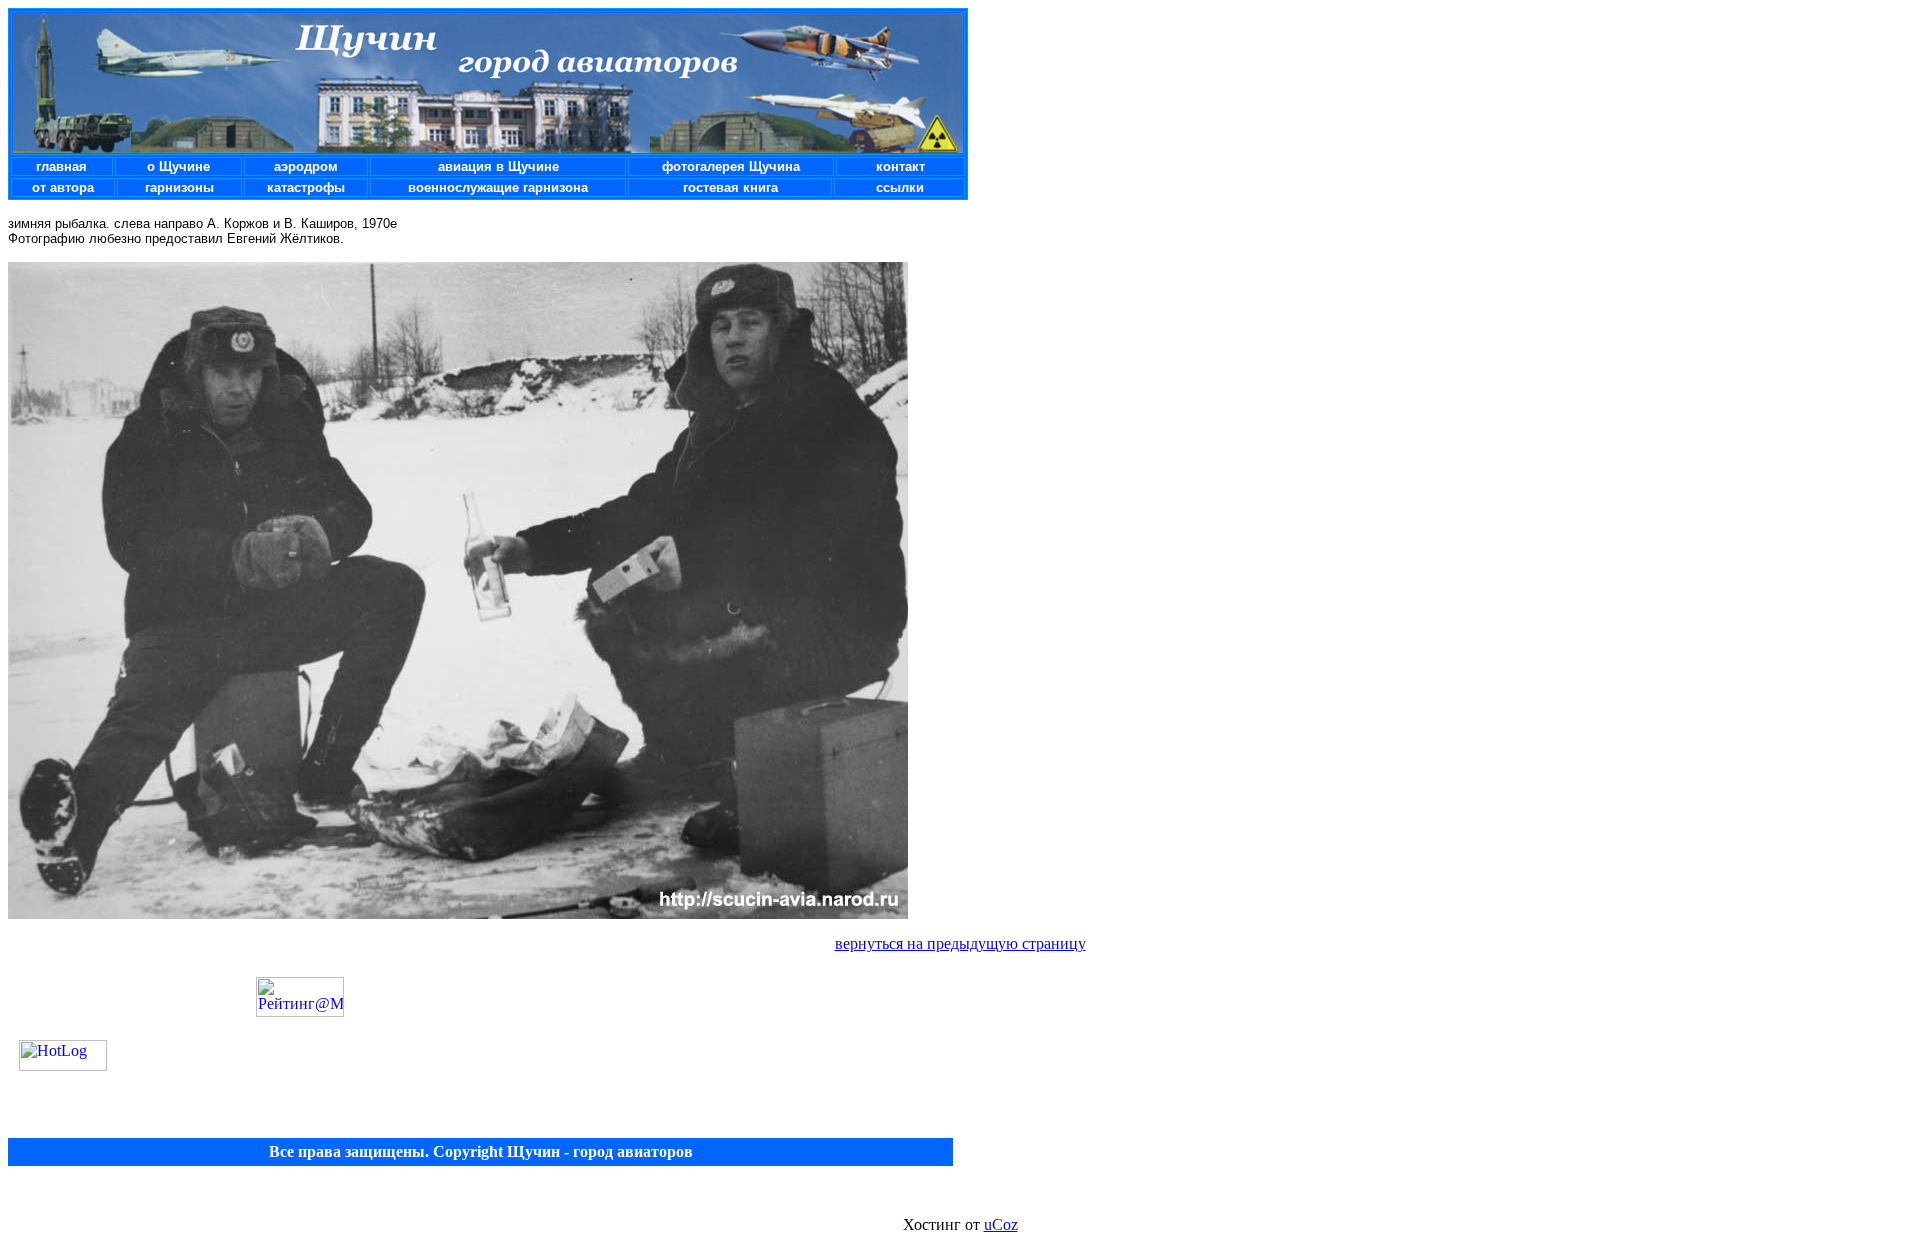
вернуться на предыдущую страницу (960, 943)
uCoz (1001, 1224)
